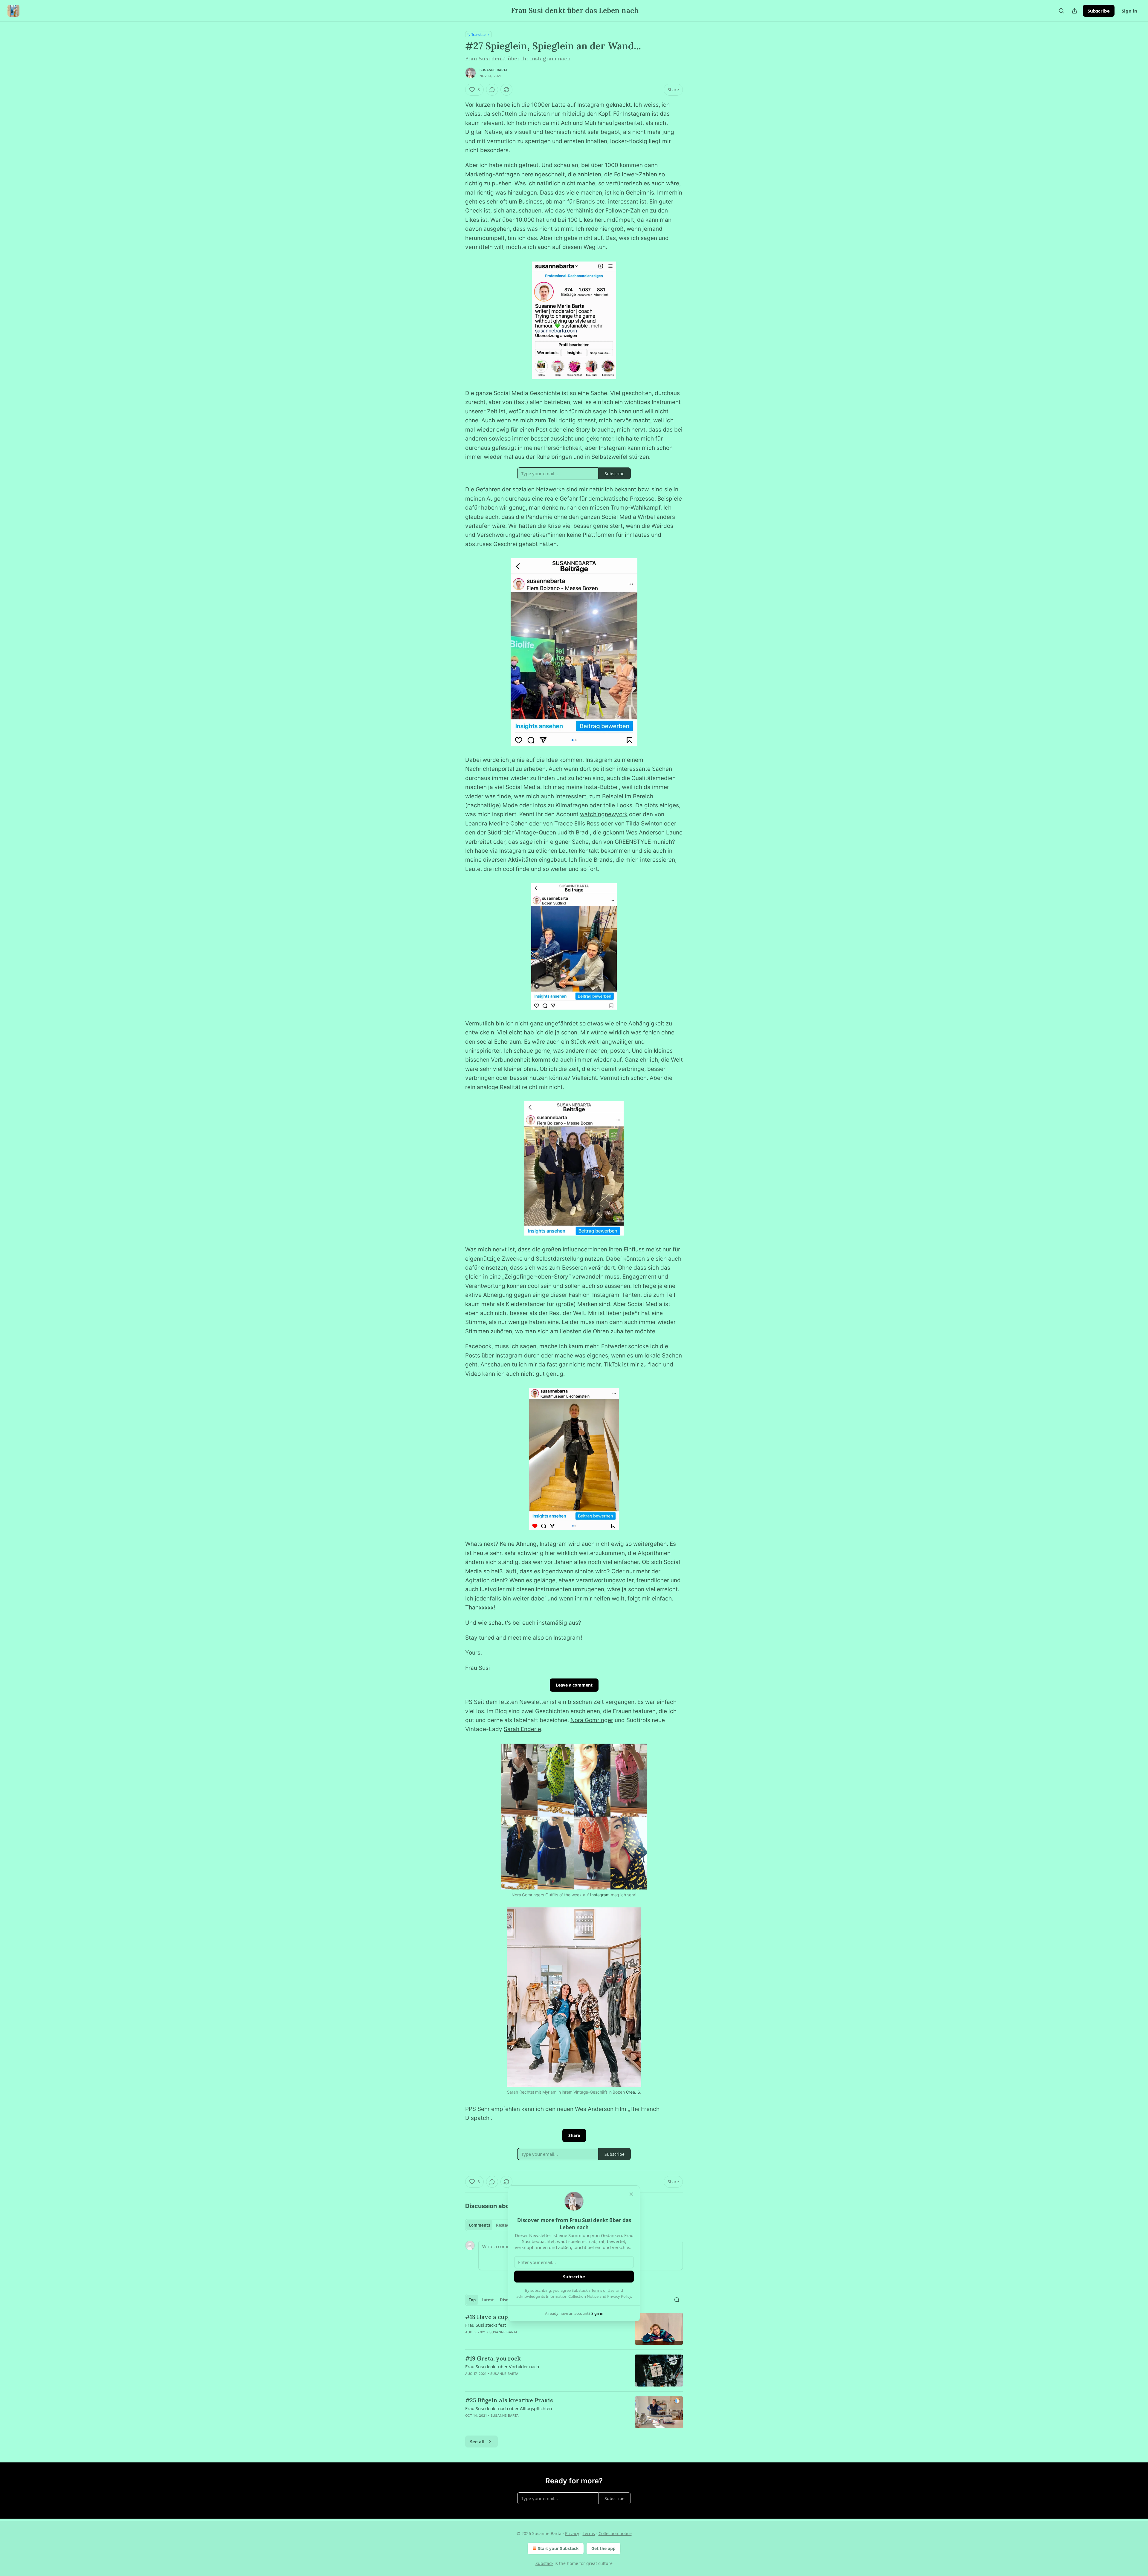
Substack (544, 2563)
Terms (589, 2533)
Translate (478, 35)
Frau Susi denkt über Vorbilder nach (502, 2366)
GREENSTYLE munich (643, 842)
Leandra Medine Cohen (496, 824)
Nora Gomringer (592, 1720)
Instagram (599, 1895)
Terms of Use (603, 2290)
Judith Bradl (574, 833)
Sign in (1129, 11)
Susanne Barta (494, 70)
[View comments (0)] (492, 90)
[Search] (1061, 11)
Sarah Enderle (522, 1729)
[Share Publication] (1074, 11)
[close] (631, 2194)
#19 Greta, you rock (493, 2358)
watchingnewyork (604, 814)
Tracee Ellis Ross (577, 824)
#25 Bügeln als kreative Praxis (509, 2400)
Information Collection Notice (572, 2296)
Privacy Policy (619, 2296)
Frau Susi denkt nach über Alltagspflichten (509, 2408)
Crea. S (633, 2092)
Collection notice (615, 2533)
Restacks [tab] (505, 2225)
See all (477, 2442)
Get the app (603, 2548)
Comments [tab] (479, 2225)
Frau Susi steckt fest (486, 2325)
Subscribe (1099, 11)
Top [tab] (472, 2300)
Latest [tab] (488, 2300)
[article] (574, 2329)
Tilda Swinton (644, 824)
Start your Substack (558, 2548)
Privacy (572, 2533)
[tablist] (491, 2225)
